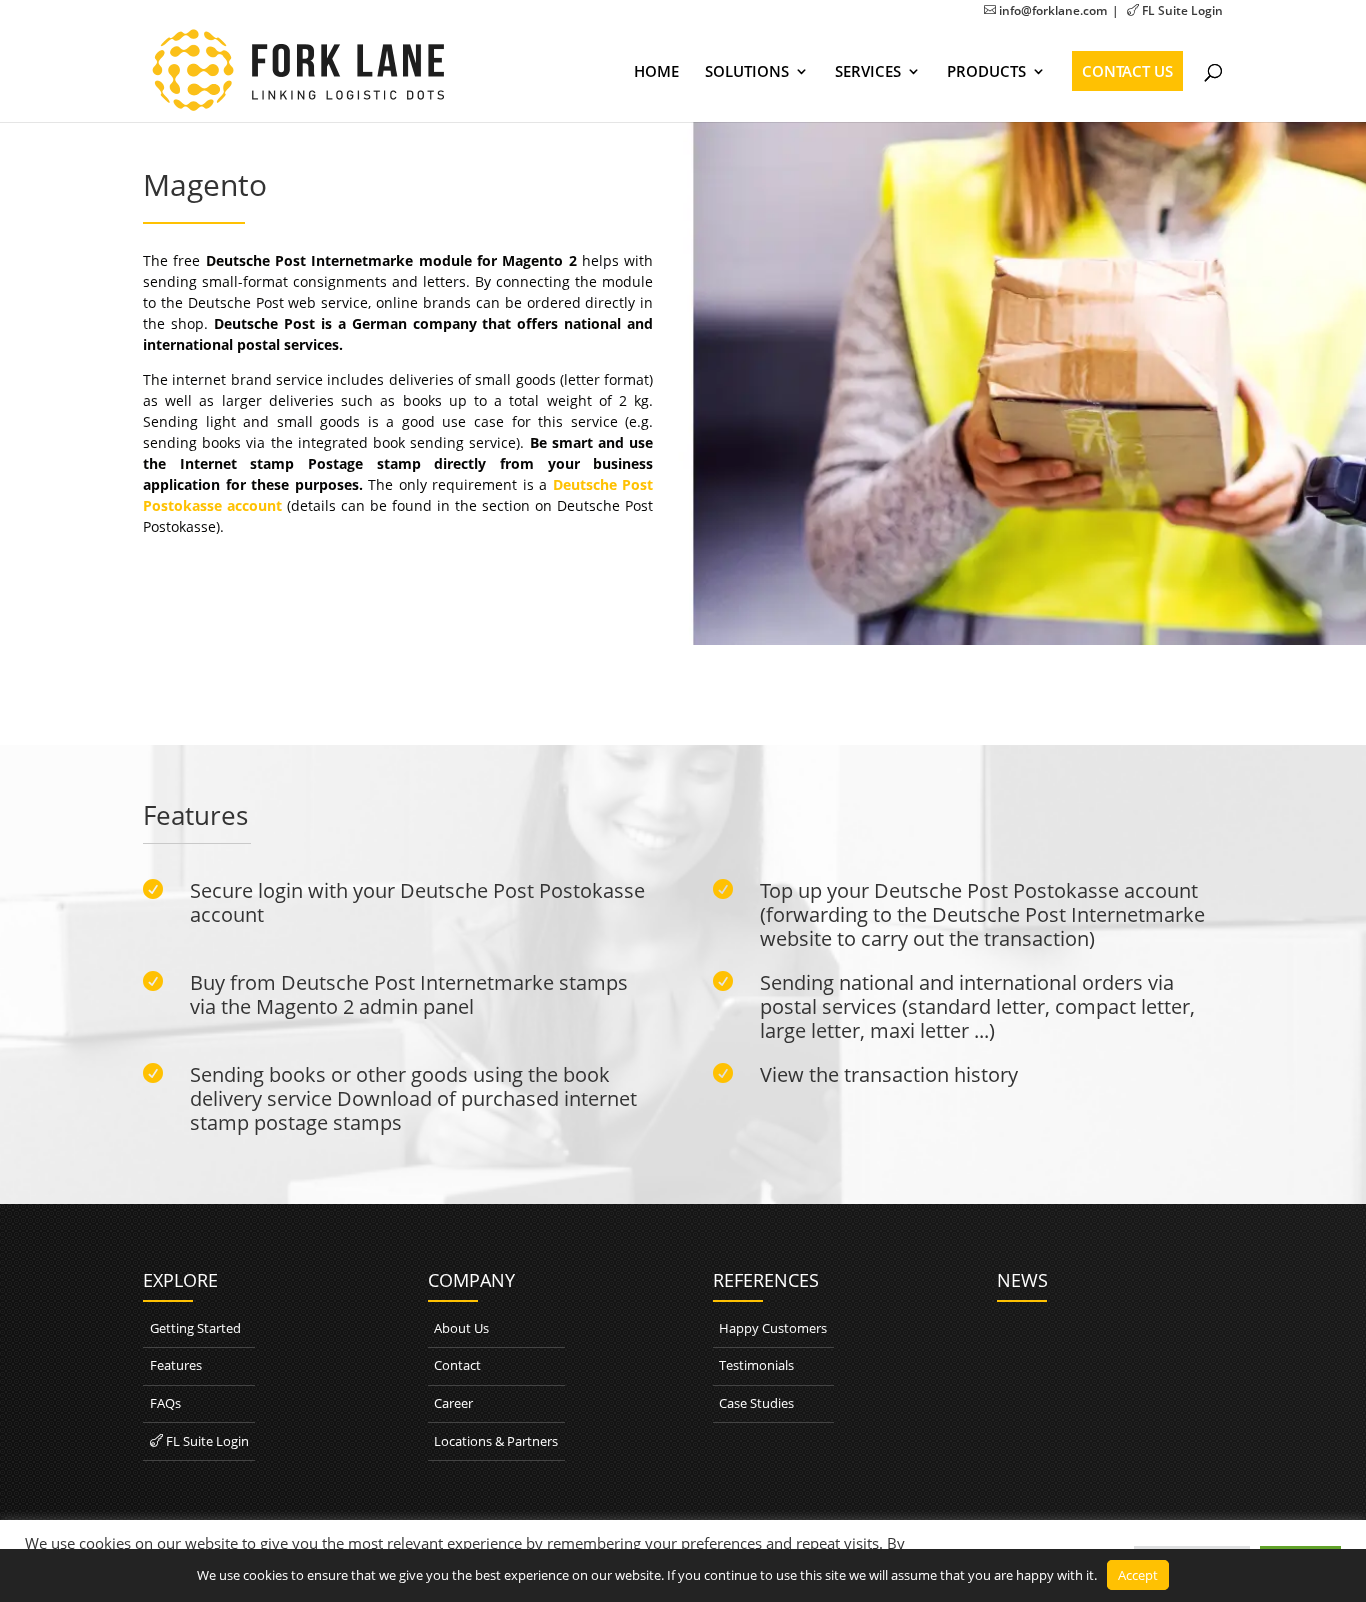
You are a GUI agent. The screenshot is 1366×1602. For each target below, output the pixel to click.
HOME (656, 72)
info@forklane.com (1045, 10)
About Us (461, 1328)
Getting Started (195, 1328)
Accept (1138, 1575)
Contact (457, 1365)
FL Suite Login (1175, 10)
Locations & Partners (496, 1441)
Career (453, 1403)
